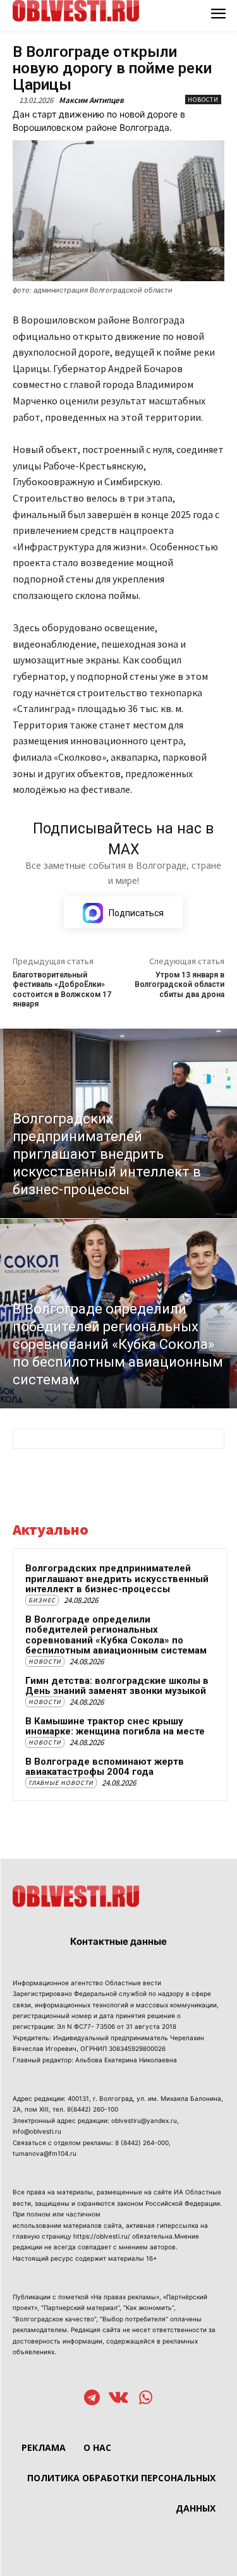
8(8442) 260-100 (93, 2109)
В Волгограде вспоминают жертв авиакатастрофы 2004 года (105, 1767)
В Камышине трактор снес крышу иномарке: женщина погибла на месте (115, 1726)
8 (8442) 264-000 (142, 2143)
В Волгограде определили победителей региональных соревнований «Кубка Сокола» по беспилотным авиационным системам (116, 1635)
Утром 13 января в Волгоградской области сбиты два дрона (179, 985)
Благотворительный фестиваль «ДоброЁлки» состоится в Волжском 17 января (62, 989)
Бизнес (42, 1600)
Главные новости (61, 1783)
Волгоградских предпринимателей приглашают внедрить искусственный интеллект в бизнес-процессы (117, 1579)
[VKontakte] (118, 2399)
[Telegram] (92, 2399)
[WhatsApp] (146, 2399)
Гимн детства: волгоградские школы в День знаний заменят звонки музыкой (117, 1686)
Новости (203, 100)
